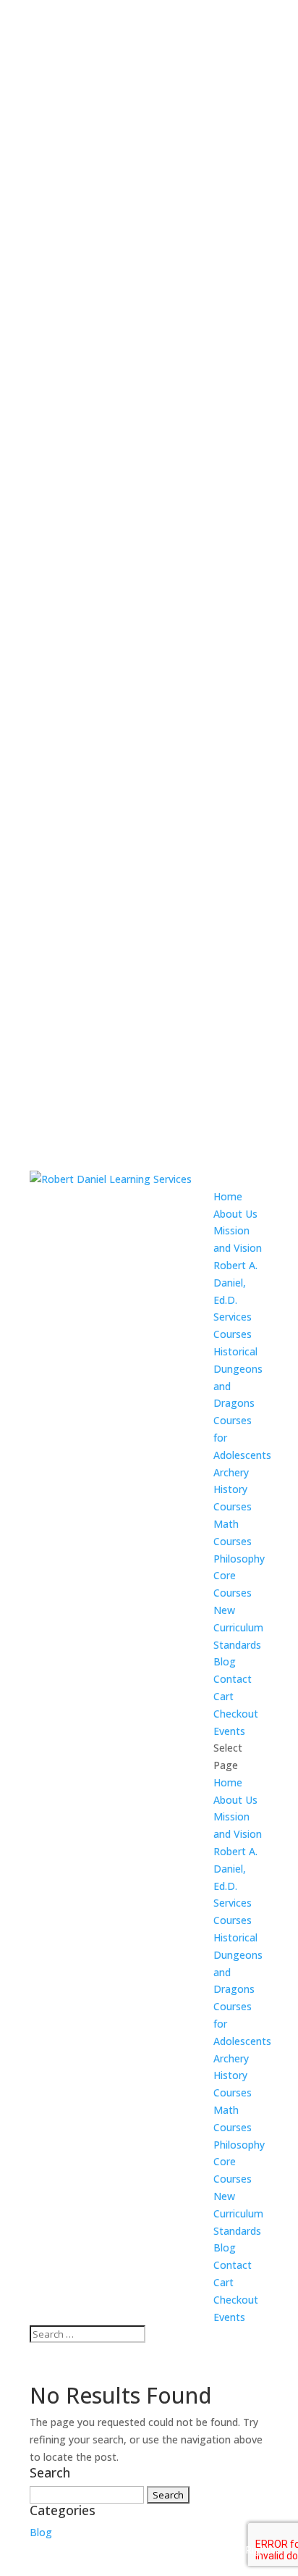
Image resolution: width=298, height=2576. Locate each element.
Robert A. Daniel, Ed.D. (235, 1283)
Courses (233, 1334)
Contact (233, 1679)
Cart (223, 1696)
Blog (225, 1661)
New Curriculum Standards (238, 1627)
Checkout (236, 1714)
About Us (235, 1214)
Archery (231, 1472)
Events (229, 1731)
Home (228, 1196)
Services (233, 1317)
